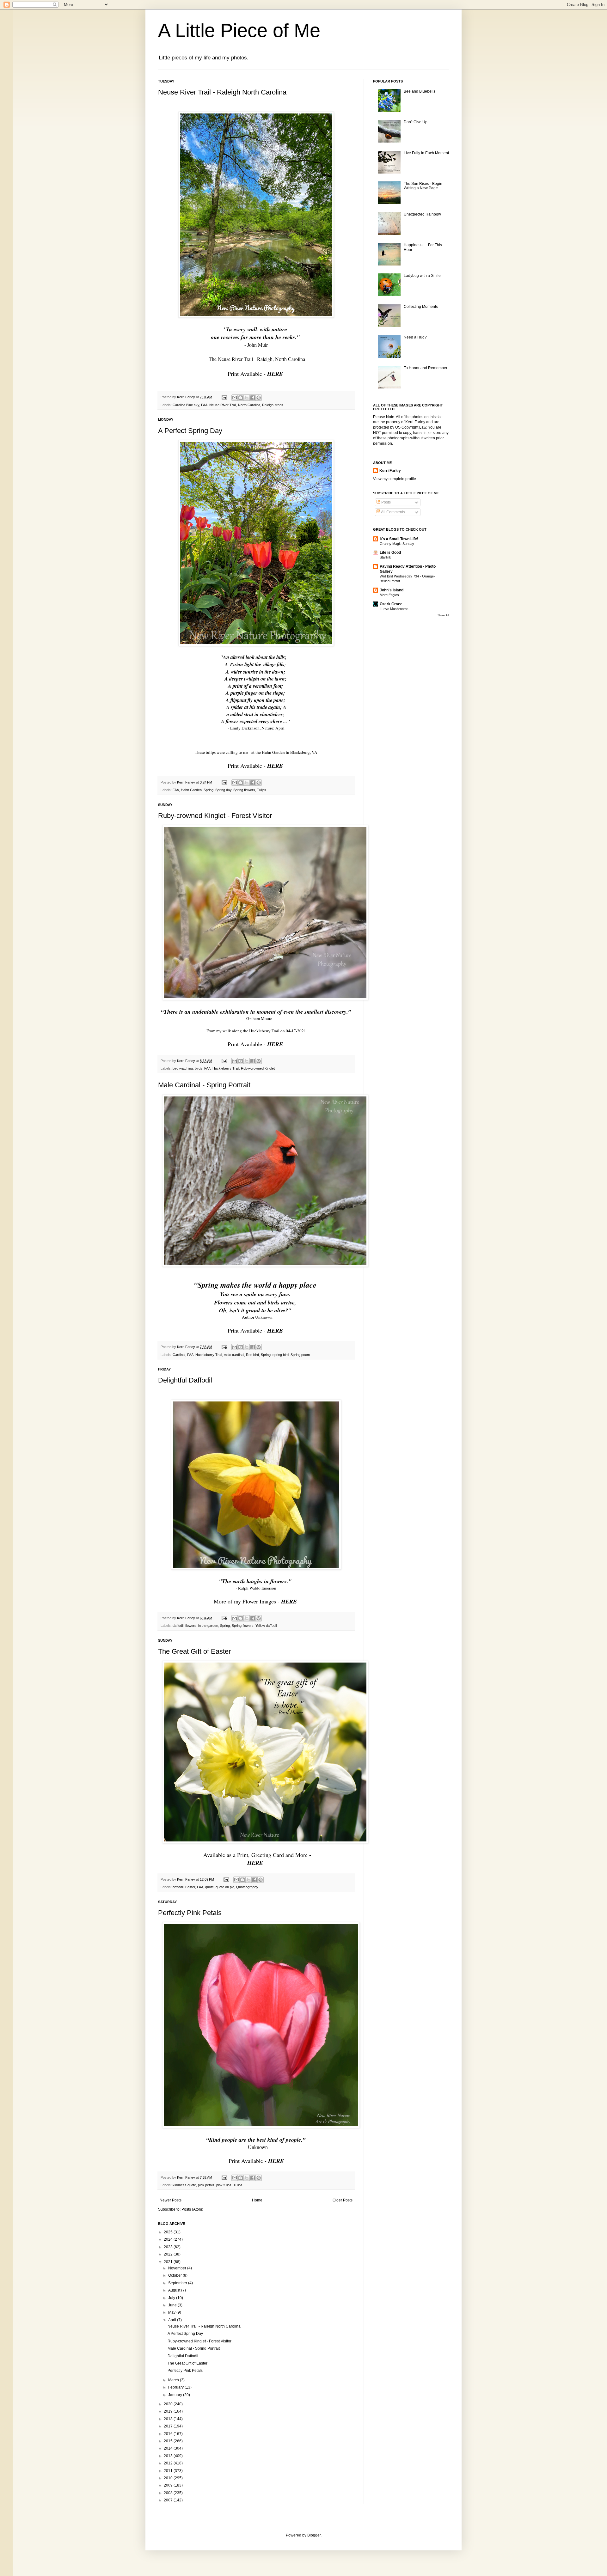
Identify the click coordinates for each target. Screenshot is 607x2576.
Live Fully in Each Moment (426, 153)
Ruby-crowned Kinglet (258, 1068)
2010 (169, 2478)
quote (209, 1887)
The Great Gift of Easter (194, 1651)
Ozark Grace (391, 604)
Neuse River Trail (223, 405)
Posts (386, 502)
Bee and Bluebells (420, 91)
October (175, 2275)
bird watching (183, 1068)
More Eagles (389, 595)
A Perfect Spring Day (190, 431)
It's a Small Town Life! (399, 539)
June (173, 2305)
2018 (169, 2419)
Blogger (314, 2535)
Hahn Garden (191, 790)
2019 (169, 2411)
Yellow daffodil (266, 1626)
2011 (169, 2471)
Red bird (252, 1355)
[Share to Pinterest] (259, 398)
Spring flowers (244, 790)
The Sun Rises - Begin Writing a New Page (423, 186)
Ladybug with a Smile (422, 276)
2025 (169, 2232)
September (178, 2283)
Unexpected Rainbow (422, 214)
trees (279, 405)
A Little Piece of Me (239, 31)
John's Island (392, 590)
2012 (169, 2463)
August (175, 2290)
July (172, 2298)
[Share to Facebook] (253, 398)
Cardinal (179, 1355)
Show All (443, 615)
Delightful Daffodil (185, 1380)
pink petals (206, 2185)
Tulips (262, 790)
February (176, 2387)
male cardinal (234, 1355)
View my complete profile (395, 479)
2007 (169, 2500)
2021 (169, 2262)
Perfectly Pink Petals (190, 1913)
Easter (190, 1887)
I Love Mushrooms (394, 609)
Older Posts (343, 2200)
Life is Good (390, 552)
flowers (191, 1626)
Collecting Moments (421, 307)
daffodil (178, 1626)
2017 (169, 2426)
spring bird (281, 1355)
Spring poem (300, 1355)
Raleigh (268, 405)
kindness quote (184, 2185)
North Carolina (249, 405)
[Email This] (235, 398)
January (176, 2395)
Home (257, 2200)
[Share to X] (247, 398)
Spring (208, 790)
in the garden (208, 1626)
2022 (169, 2254)
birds (199, 1068)
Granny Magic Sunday (397, 544)
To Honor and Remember (426, 368)
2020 (169, 2404)
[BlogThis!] (241, 398)
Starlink (385, 557)
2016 (169, 2434)
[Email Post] (224, 397)
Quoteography (247, 1887)
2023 (169, 2247)
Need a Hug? (415, 337)
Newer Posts (171, 2200)
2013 (169, 2456)
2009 (169, 2485)
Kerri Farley (390, 471)
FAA (204, 405)
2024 (169, 2239)
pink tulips (224, 2185)
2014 (169, 2448)
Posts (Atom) (192, 2209)
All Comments (393, 512)
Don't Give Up (416, 122)
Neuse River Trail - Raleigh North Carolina (222, 92)
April (173, 2320)
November (178, 2268)
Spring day (223, 790)
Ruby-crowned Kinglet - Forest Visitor (215, 816)
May (172, 2312)
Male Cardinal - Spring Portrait (204, 1085)
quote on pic (225, 1887)
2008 (169, 2493)
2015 (169, 2441)
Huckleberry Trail (226, 1068)
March (174, 2380)
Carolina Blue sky (186, 405)
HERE (276, 374)
